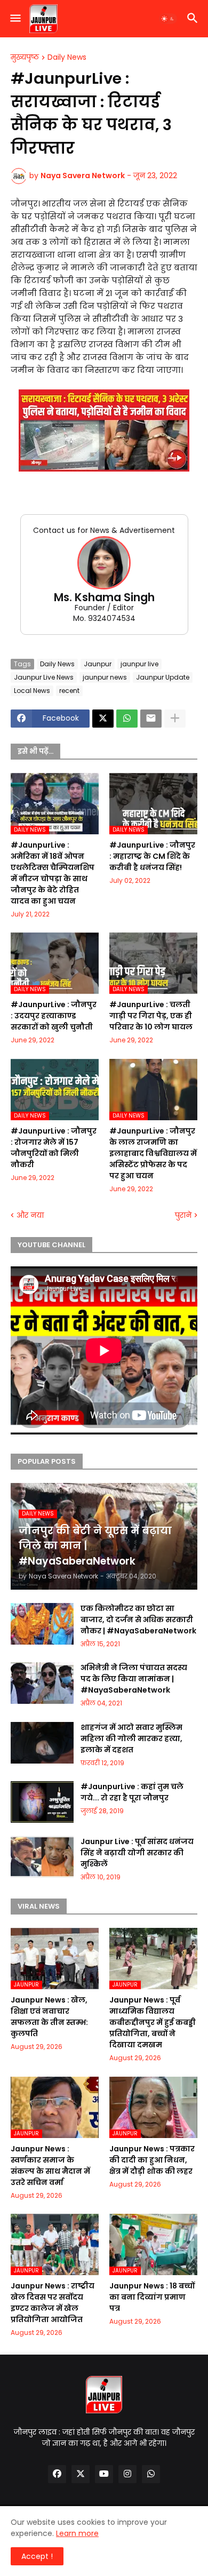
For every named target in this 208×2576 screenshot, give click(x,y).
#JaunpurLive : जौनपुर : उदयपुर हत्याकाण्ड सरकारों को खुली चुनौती (54, 1016)
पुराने (183, 1215)
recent (69, 691)
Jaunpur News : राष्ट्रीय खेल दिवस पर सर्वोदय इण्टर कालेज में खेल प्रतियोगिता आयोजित (53, 2303)
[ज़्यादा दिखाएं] (175, 719)
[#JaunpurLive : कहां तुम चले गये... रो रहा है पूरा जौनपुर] (42, 1802)
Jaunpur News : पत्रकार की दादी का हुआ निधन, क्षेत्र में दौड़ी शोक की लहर (152, 2160)
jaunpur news (105, 677)
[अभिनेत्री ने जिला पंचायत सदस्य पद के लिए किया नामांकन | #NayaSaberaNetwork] (42, 1683)
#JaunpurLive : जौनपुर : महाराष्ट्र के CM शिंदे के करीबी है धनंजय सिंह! (152, 856)
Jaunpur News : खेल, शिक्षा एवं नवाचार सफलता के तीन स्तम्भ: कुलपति (49, 2017)
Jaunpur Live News (44, 677)
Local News (32, 691)
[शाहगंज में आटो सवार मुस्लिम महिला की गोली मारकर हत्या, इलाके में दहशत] (42, 1743)
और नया (30, 1215)
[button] (15, 19)
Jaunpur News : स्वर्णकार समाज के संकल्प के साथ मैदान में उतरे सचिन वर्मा (50, 2166)
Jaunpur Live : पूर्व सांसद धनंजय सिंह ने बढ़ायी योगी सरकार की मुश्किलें (137, 1853)
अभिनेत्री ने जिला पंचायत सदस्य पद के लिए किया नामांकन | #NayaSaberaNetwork (134, 1679)
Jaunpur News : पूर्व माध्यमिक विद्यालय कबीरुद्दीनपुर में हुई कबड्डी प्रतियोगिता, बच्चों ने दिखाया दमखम (153, 2022)
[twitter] (81, 2474)
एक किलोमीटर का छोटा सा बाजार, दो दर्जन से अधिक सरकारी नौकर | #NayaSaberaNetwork (138, 1620)
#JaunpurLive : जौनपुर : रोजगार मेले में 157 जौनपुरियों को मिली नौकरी (54, 1148)
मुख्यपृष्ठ (25, 58)
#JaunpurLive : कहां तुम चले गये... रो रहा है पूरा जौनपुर (132, 1792)
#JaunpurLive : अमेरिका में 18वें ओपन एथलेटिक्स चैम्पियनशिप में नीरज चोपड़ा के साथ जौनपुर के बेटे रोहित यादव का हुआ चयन (53, 873)
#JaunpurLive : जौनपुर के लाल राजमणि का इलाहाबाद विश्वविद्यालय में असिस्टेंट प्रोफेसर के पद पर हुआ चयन (153, 1153)
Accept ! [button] (37, 2556)
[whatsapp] (151, 2474)
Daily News (67, 58)
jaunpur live (139, 664)
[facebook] (57, 2474)
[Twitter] (103, 719)
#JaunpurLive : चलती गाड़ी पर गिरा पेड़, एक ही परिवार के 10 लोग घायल (151, 1016)
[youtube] (104, 2474)
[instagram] (127, 2474)
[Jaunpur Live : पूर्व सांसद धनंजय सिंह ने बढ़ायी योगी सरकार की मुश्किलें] (42, 1857)
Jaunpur (98, 664)
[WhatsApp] (127, 719)
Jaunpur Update (163, 677)
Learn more (77, 2533)
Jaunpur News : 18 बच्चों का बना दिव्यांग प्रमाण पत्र (152, 2297)
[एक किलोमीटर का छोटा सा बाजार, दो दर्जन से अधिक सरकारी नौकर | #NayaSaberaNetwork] (42, 1624)
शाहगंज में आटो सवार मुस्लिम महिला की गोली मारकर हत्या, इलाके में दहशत (131, 1738)
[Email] (151, 719)
